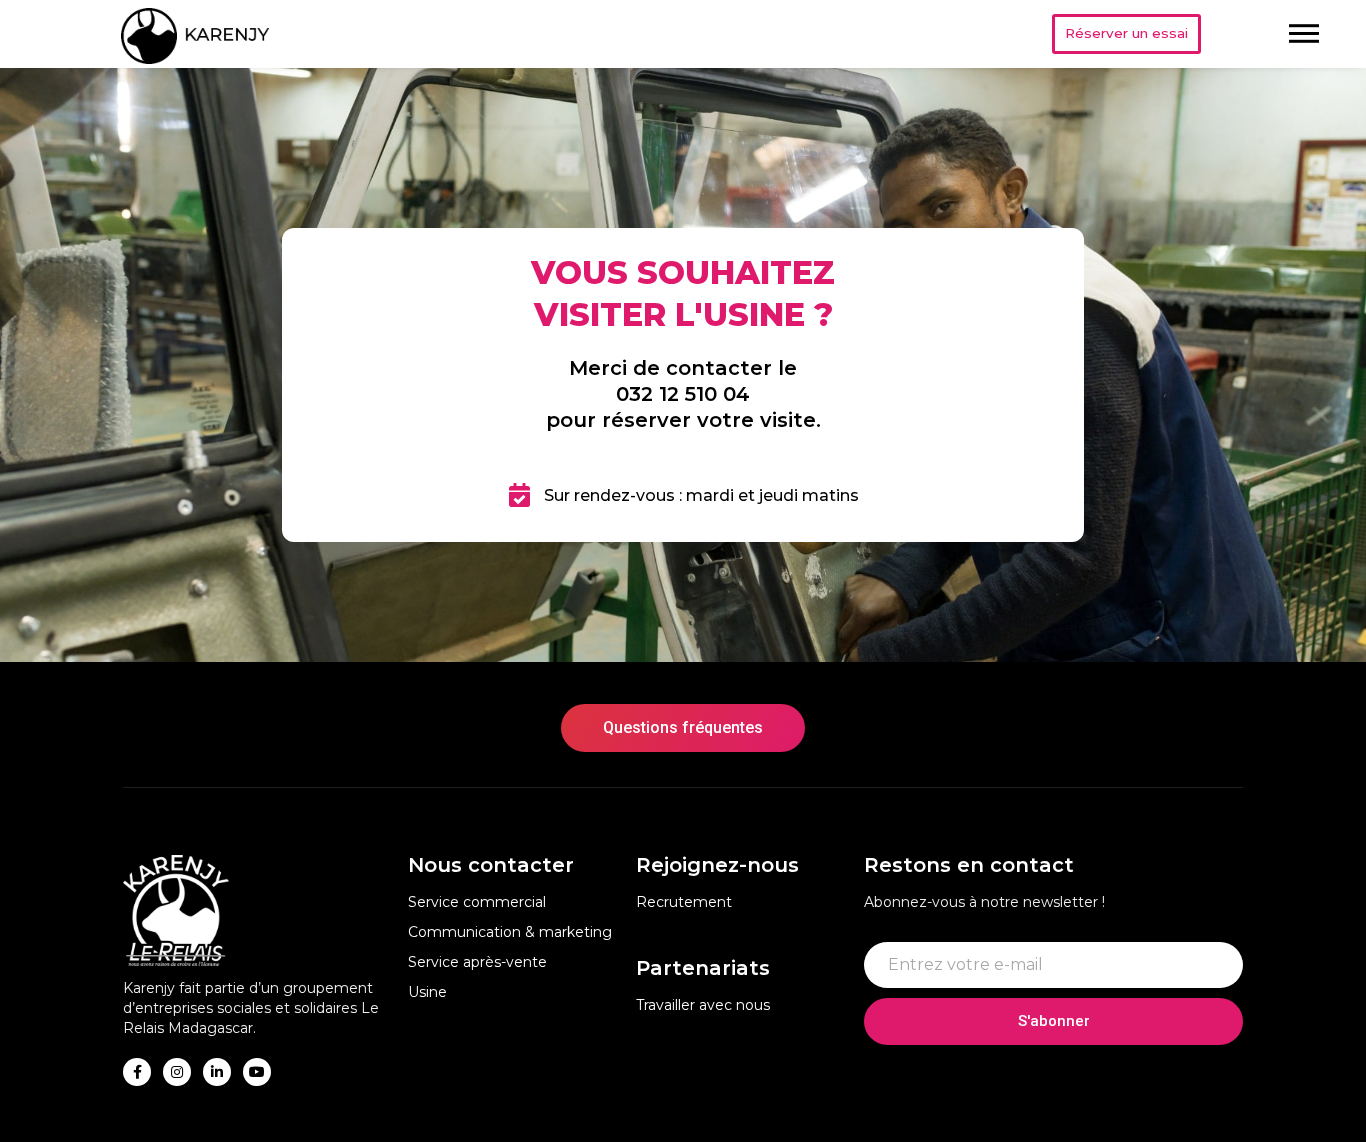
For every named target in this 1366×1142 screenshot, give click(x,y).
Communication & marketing (510, 932)
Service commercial (477, 902)
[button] (1126, 34)
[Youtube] (257, 1072)
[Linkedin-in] (217, 1072)
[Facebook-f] (137, 1072)
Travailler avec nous (703, 1005)
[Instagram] (177, 1072)
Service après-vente (477, 962)
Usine (427, 992)
